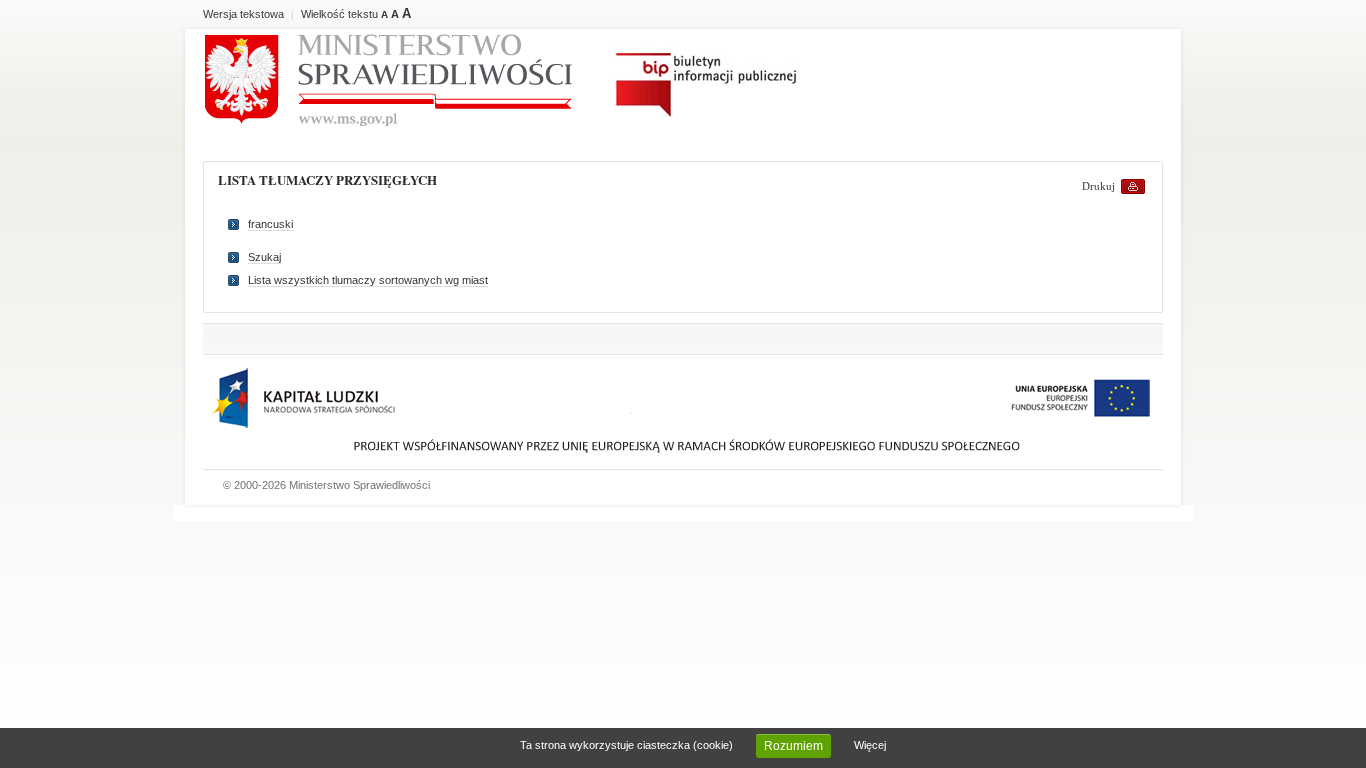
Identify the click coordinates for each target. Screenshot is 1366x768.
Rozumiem (793, 746)
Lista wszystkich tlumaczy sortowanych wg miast (368, 280)
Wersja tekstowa (243, 14)
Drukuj (1098, 186)
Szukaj (264, 257)
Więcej (870, 745)
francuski (270, 224)
